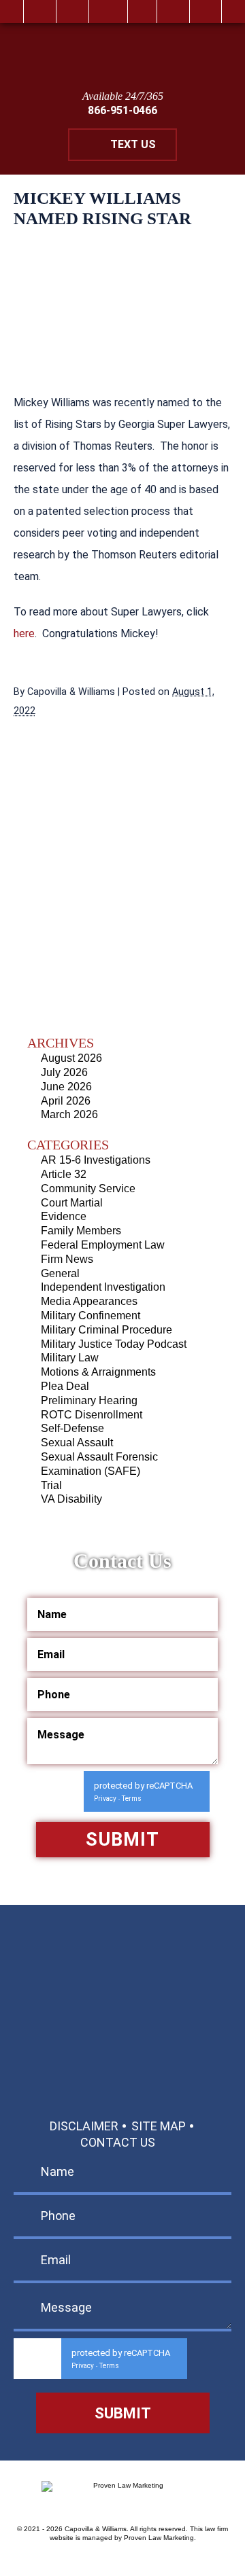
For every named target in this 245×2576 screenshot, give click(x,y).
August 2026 (71, 1058)
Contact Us (118, 2142)
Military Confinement (91, 1316)
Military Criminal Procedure (107, 1330)
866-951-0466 (122, 110)
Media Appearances (89, 1301)
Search (173, 12)
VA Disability (71, 1499)
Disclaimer (84, 2126)
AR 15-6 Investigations (96, 1160)
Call (72, 12)
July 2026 (64, 1072)
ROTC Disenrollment (92, 1415)
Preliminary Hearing (89, 1400)
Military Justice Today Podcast (114, 1344)
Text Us (133, 144)
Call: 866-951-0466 (123, 1973)
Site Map (159, 2126)
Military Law (70, 1358)
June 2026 (66, 1087)
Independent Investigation (103, 1287)
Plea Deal (65, 1386)
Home (40, 12)
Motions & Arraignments (98, 1372)
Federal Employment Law (103, 1245)
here (24, 633)
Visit (142, 12)
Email (108, 12)
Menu (206, 12)
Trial (51, 1485)
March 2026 (69, 1114)
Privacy (105, 1799)
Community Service (88, 1188)
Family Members (81, 1231)
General (60, 1273)
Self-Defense (72, 1428)
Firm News (67, 1259)
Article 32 (64, 1174)
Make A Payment (111, 2040)
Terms (132, 1799)
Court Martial (72, 1203)
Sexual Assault (77, 1443)
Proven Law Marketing (159, 2538)
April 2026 (66, 1101)
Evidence (64, 1216)
